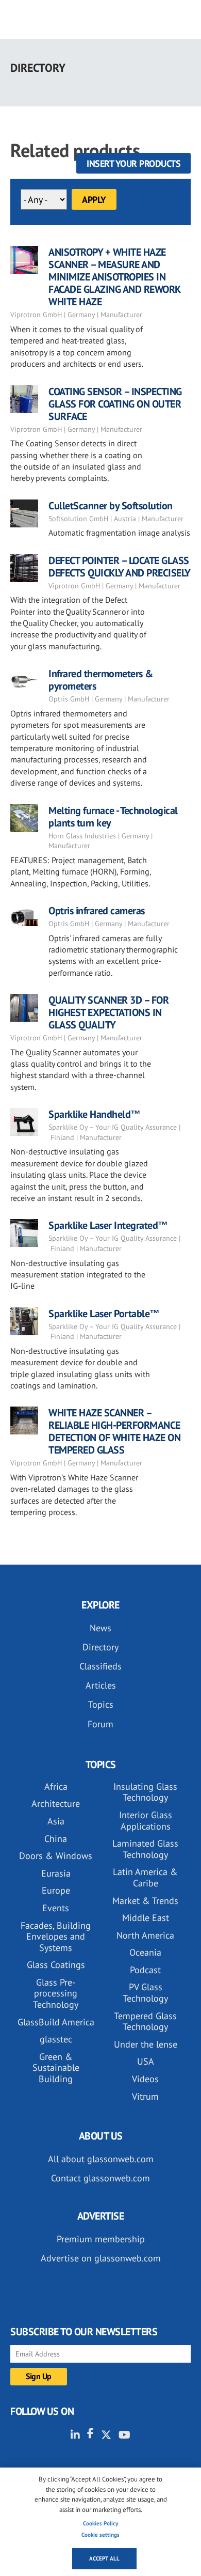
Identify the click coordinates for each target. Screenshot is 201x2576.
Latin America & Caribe (145, 1877)
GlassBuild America (56, 2022)
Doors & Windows (56, 1856)
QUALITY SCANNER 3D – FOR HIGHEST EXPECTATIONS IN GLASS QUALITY (108, 1012)
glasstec (56, 2039)
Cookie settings (100, 2535)
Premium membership (101, 2239)
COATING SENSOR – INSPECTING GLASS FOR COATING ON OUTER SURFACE (115, 404)
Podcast (145, 1970)
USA (146, 2061)
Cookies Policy (100, 2523)
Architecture (56, 1804)
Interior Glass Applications (146, 1821)
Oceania (145, 1952)
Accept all (104, 2558)
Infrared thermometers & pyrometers (101, 680)
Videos (145, 2079)
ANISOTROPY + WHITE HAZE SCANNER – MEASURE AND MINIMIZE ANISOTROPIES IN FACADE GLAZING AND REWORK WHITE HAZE (114, 277)
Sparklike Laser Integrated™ (108, 1225)
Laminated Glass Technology (145, 1849)
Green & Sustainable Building (56, 2068)
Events (56, 1908)
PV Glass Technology (145, 1993)
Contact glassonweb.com (100, 2178)
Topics (101, 1704)
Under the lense (146, 2044)
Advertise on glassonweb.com (101, 2258)
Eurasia (56, 1873)
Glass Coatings (56, 1965)
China (56, 1839)
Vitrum (145, 2096)
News (100, 1628)
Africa (56, 1786)
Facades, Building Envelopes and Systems (56, 1937)
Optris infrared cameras (97, 911)
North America (145, 1935)
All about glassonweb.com (101, 2159)
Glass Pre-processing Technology (56, 1993)
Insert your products (133, 163)
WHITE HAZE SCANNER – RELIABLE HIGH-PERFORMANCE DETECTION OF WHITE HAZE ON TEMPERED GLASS (114, 1431)
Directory (100, 1647)
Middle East (146, 1918)
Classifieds (100, 1666)
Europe (56, 1890)
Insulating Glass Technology (145, 1792)
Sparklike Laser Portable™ (104, 1314)
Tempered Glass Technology (145, 2021)
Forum (100, 1724)
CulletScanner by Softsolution (111, 506)
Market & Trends (145, 1901)
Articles (101, 1685)
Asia (56, 1821)
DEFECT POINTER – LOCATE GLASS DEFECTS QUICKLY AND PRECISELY (120, 567)
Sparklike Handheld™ (95, 1114)
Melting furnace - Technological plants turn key (113, 817)
